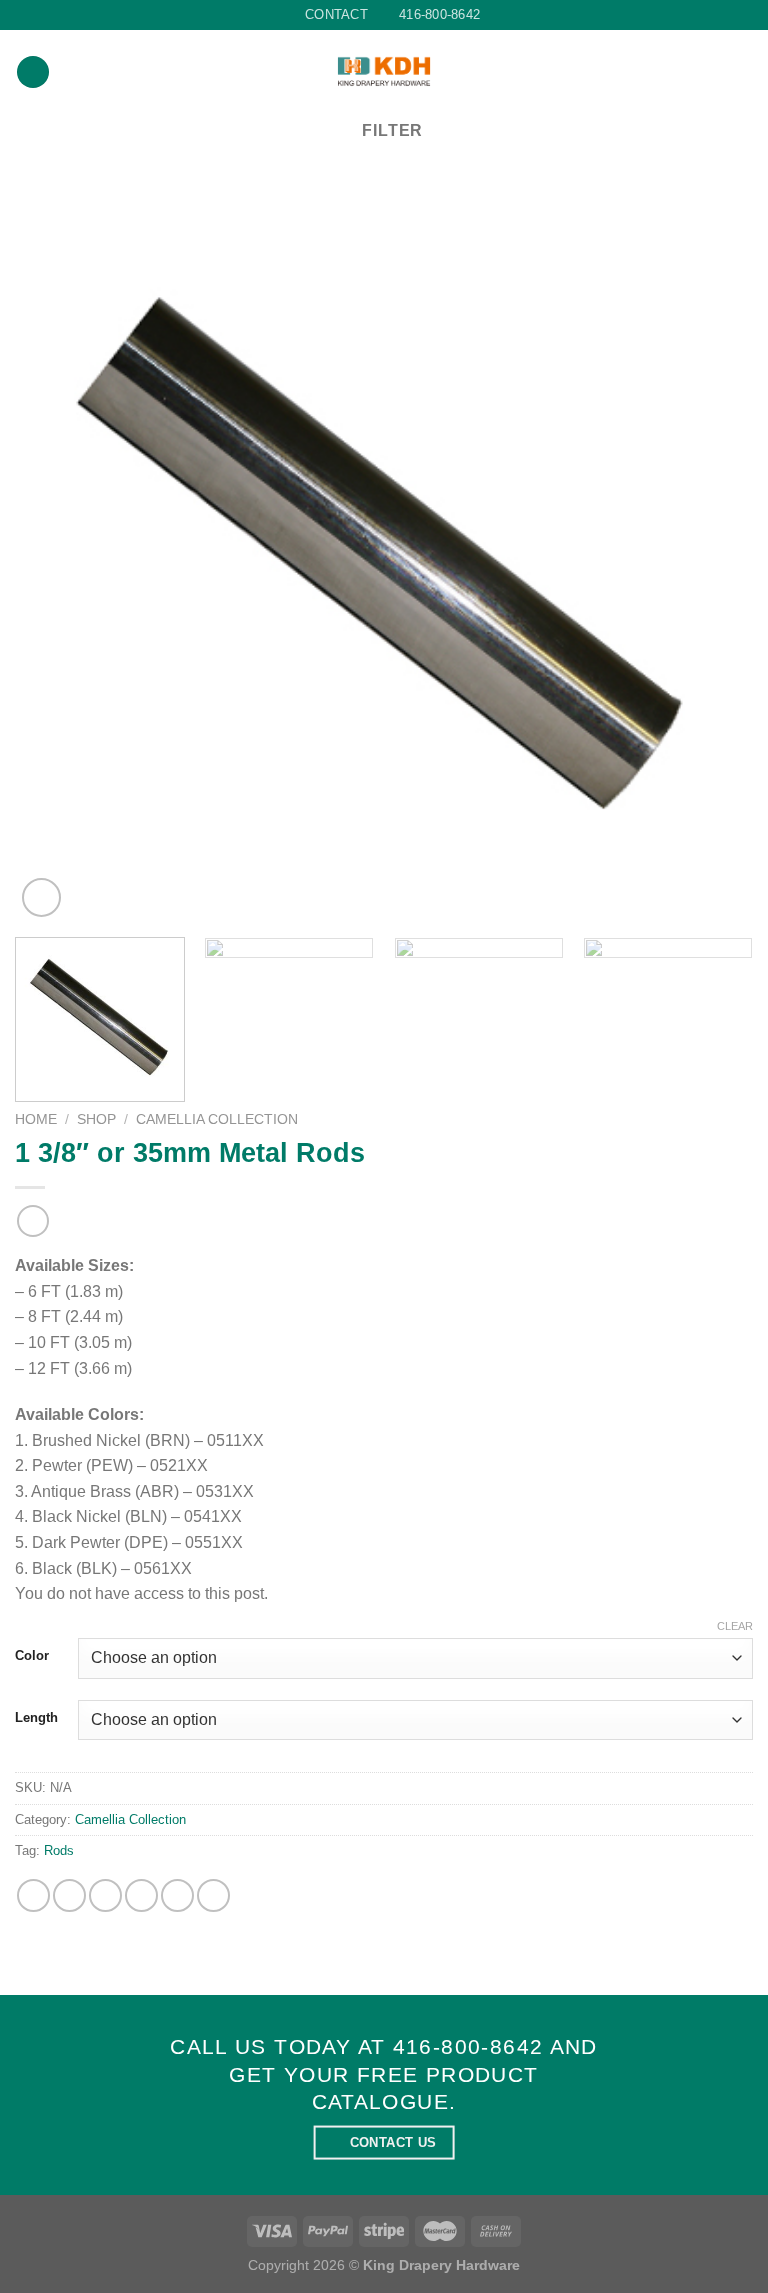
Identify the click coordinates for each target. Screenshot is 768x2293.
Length (36, 1718)
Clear (735, 1626)
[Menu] (33, 72)
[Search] (745, 72)
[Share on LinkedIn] (213, 1895)
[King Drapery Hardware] (384, 71)
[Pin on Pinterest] (177, 1895)
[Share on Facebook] (69, 1895)
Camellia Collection (217, 1119)
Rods (59, 1850)
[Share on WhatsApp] (33, 1895)
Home (36, 1119)
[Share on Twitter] (105, 1895)
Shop (96, 1119)
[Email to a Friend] (141, 1895)
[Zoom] (41, 897)
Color (32, 1656)
